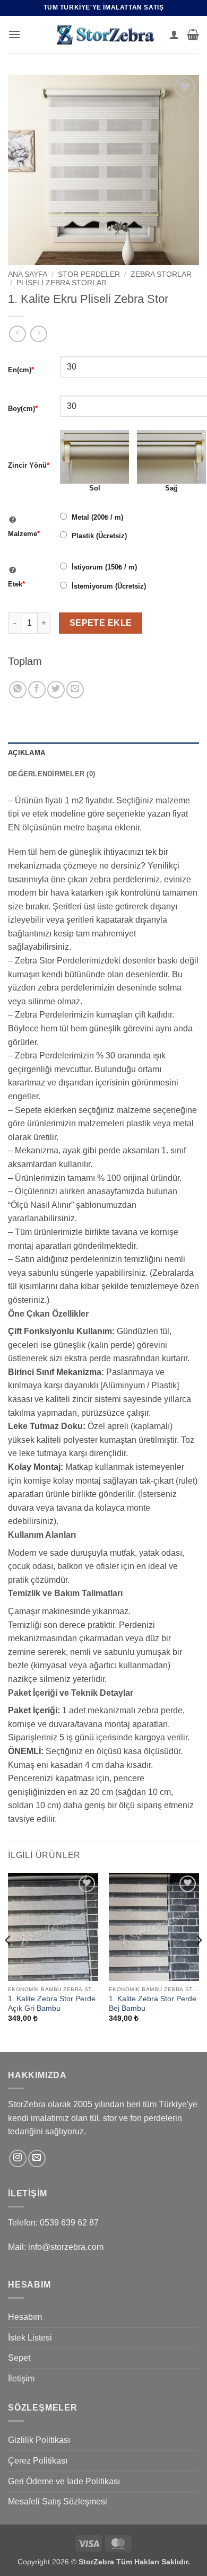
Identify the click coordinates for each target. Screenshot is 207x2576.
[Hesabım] (174, 34)
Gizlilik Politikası (39, 2440)
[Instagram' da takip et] (18, 2158)
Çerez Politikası (38, 2461)
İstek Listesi (30, 2338)
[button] (14, 34)
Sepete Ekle (101, 623)
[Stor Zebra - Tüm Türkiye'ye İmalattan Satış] (103, 34)
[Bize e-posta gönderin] (37, 2158)
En (21, 370)
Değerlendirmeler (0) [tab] (51, 774)
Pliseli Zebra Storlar (62, 283)
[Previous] (8, 1961)
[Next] (199, 1961)
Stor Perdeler (89, 274)
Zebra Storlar (161, 274)
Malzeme (24, 534)
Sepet (19, 2358)
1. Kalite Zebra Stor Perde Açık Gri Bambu (52, 2004)
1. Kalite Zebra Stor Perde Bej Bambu (153, 2004)
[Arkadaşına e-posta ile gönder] (75, 690)
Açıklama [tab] (27, 753)
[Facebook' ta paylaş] (37, 690)
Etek (16, 584)
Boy (23, 409)
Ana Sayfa (28, 274)
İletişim (21, 2378)
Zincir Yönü (29, 465)
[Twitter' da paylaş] (56, 690)
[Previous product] (38, 334)
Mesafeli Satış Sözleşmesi (58, 2501)
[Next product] (17, 334)
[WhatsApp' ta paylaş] (18, 690)
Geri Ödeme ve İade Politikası (64, 2481)
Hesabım (25, 2317)
